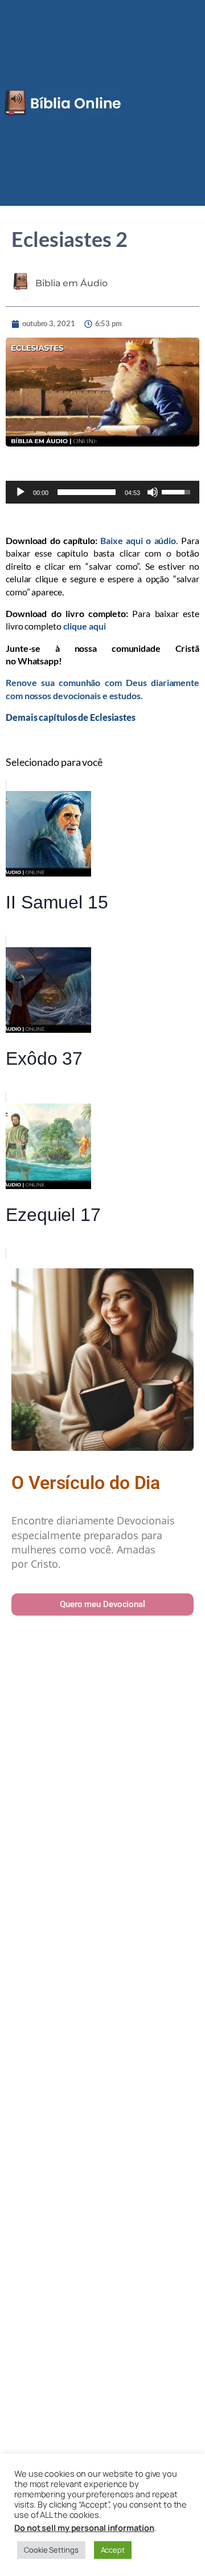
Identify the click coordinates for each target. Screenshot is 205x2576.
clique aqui (85, 626)
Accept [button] (113, 2550)
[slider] (87, 492)
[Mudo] (153, 492)
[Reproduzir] (20, 492)
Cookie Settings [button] (51, 2550)
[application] (102, 492)
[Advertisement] (102, 2082)
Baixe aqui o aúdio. (139, 540)
